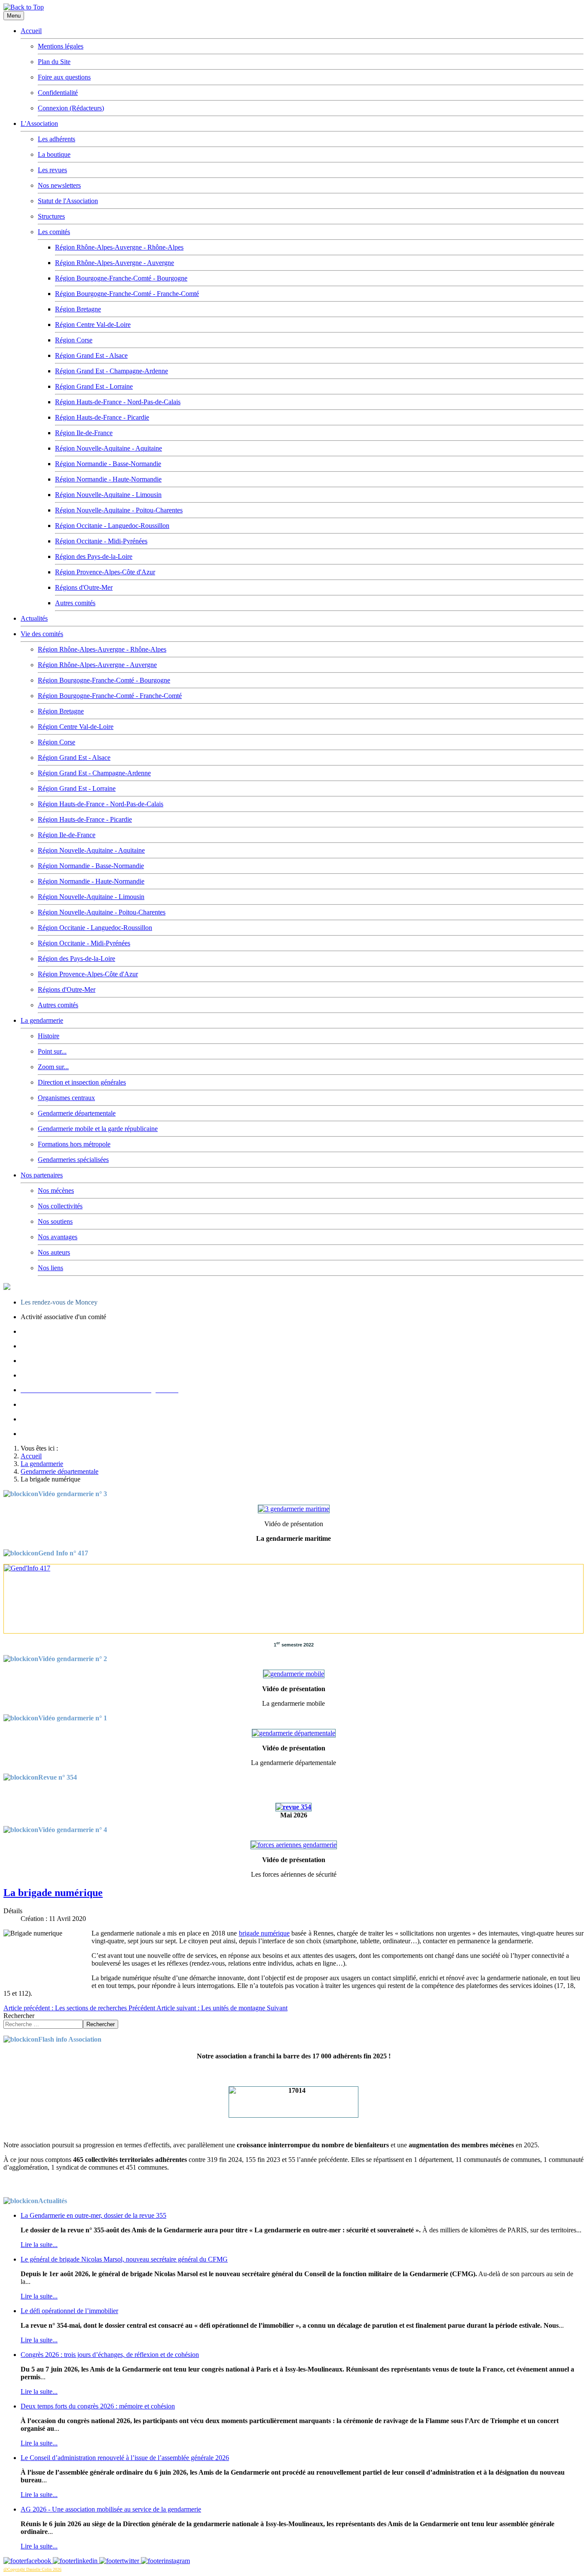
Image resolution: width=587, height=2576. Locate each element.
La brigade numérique (53, 1893)
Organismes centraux (66, 1098)
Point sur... (52, 1051)
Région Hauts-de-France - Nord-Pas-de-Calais (118, 402)
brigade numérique (264, 1933)
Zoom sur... (53, 1067)
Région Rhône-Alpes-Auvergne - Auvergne (115, 263)
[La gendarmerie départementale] (294, 1733)
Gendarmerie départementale (77, 1113)
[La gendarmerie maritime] (294, 1509)
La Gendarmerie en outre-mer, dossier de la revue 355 (93, 2215)
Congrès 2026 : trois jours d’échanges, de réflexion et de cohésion (110, 2355)
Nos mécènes (56, 1190)
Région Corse (74, 340)
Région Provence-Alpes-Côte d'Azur (105, 572)
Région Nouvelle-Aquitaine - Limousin (108, 495)
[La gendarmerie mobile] (294, 1674)
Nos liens (50, 1268)
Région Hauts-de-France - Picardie (102, 417)
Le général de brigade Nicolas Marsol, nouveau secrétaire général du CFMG (124, 2259)
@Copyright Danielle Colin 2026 (32, 2569)
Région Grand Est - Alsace (91, 355)
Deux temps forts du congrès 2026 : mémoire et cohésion (98, 2406)
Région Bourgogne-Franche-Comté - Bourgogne (121, 278)
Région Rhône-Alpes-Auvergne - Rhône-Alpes (119, 247)
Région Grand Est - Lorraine (94, 386)
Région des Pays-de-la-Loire (94, 556)
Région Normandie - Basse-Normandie (108, 464)
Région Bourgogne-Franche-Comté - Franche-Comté (127, 294)
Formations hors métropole (74, 1144)
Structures (51, 216)
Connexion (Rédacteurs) (71, 108)
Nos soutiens (55, 1221)
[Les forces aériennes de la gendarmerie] (294, 1845)
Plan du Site (54, 62)
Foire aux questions (64, 77)
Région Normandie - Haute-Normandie (108, 479)
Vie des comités (42, 634)
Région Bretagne (78, 309)
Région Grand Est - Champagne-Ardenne (112, 371)
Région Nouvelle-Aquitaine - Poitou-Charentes (119, 510)
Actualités (34, 618)
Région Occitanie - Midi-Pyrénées (101, 541)
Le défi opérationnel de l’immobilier (69, 2311)
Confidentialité (58, 93)
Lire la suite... (39, 2245)
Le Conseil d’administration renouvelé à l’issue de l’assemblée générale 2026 (125, 2458)
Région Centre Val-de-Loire (93, 325)
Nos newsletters (59, 185)
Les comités (54, 232)
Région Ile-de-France (84, 433)
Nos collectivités (60, 1206)
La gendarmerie (42, 1020)
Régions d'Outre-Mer (84, 587)
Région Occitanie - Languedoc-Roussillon (112, 526)
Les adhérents (57, 139)
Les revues (52, 170)
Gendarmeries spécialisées (73, 1160)
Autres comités (75, 603)
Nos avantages (58, 1237)
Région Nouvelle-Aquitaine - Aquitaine (109, 448)
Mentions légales (61, 46)
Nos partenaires (42, 1175)
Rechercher (19, 2016)
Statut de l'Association (68, 201)
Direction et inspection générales (82, 1082)
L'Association (39, 123)
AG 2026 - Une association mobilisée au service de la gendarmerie (111, 2509)
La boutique (54, 154)
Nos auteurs (54, 1252)
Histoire (49, 1036)
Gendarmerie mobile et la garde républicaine (98, 1129)
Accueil (31, 31)
